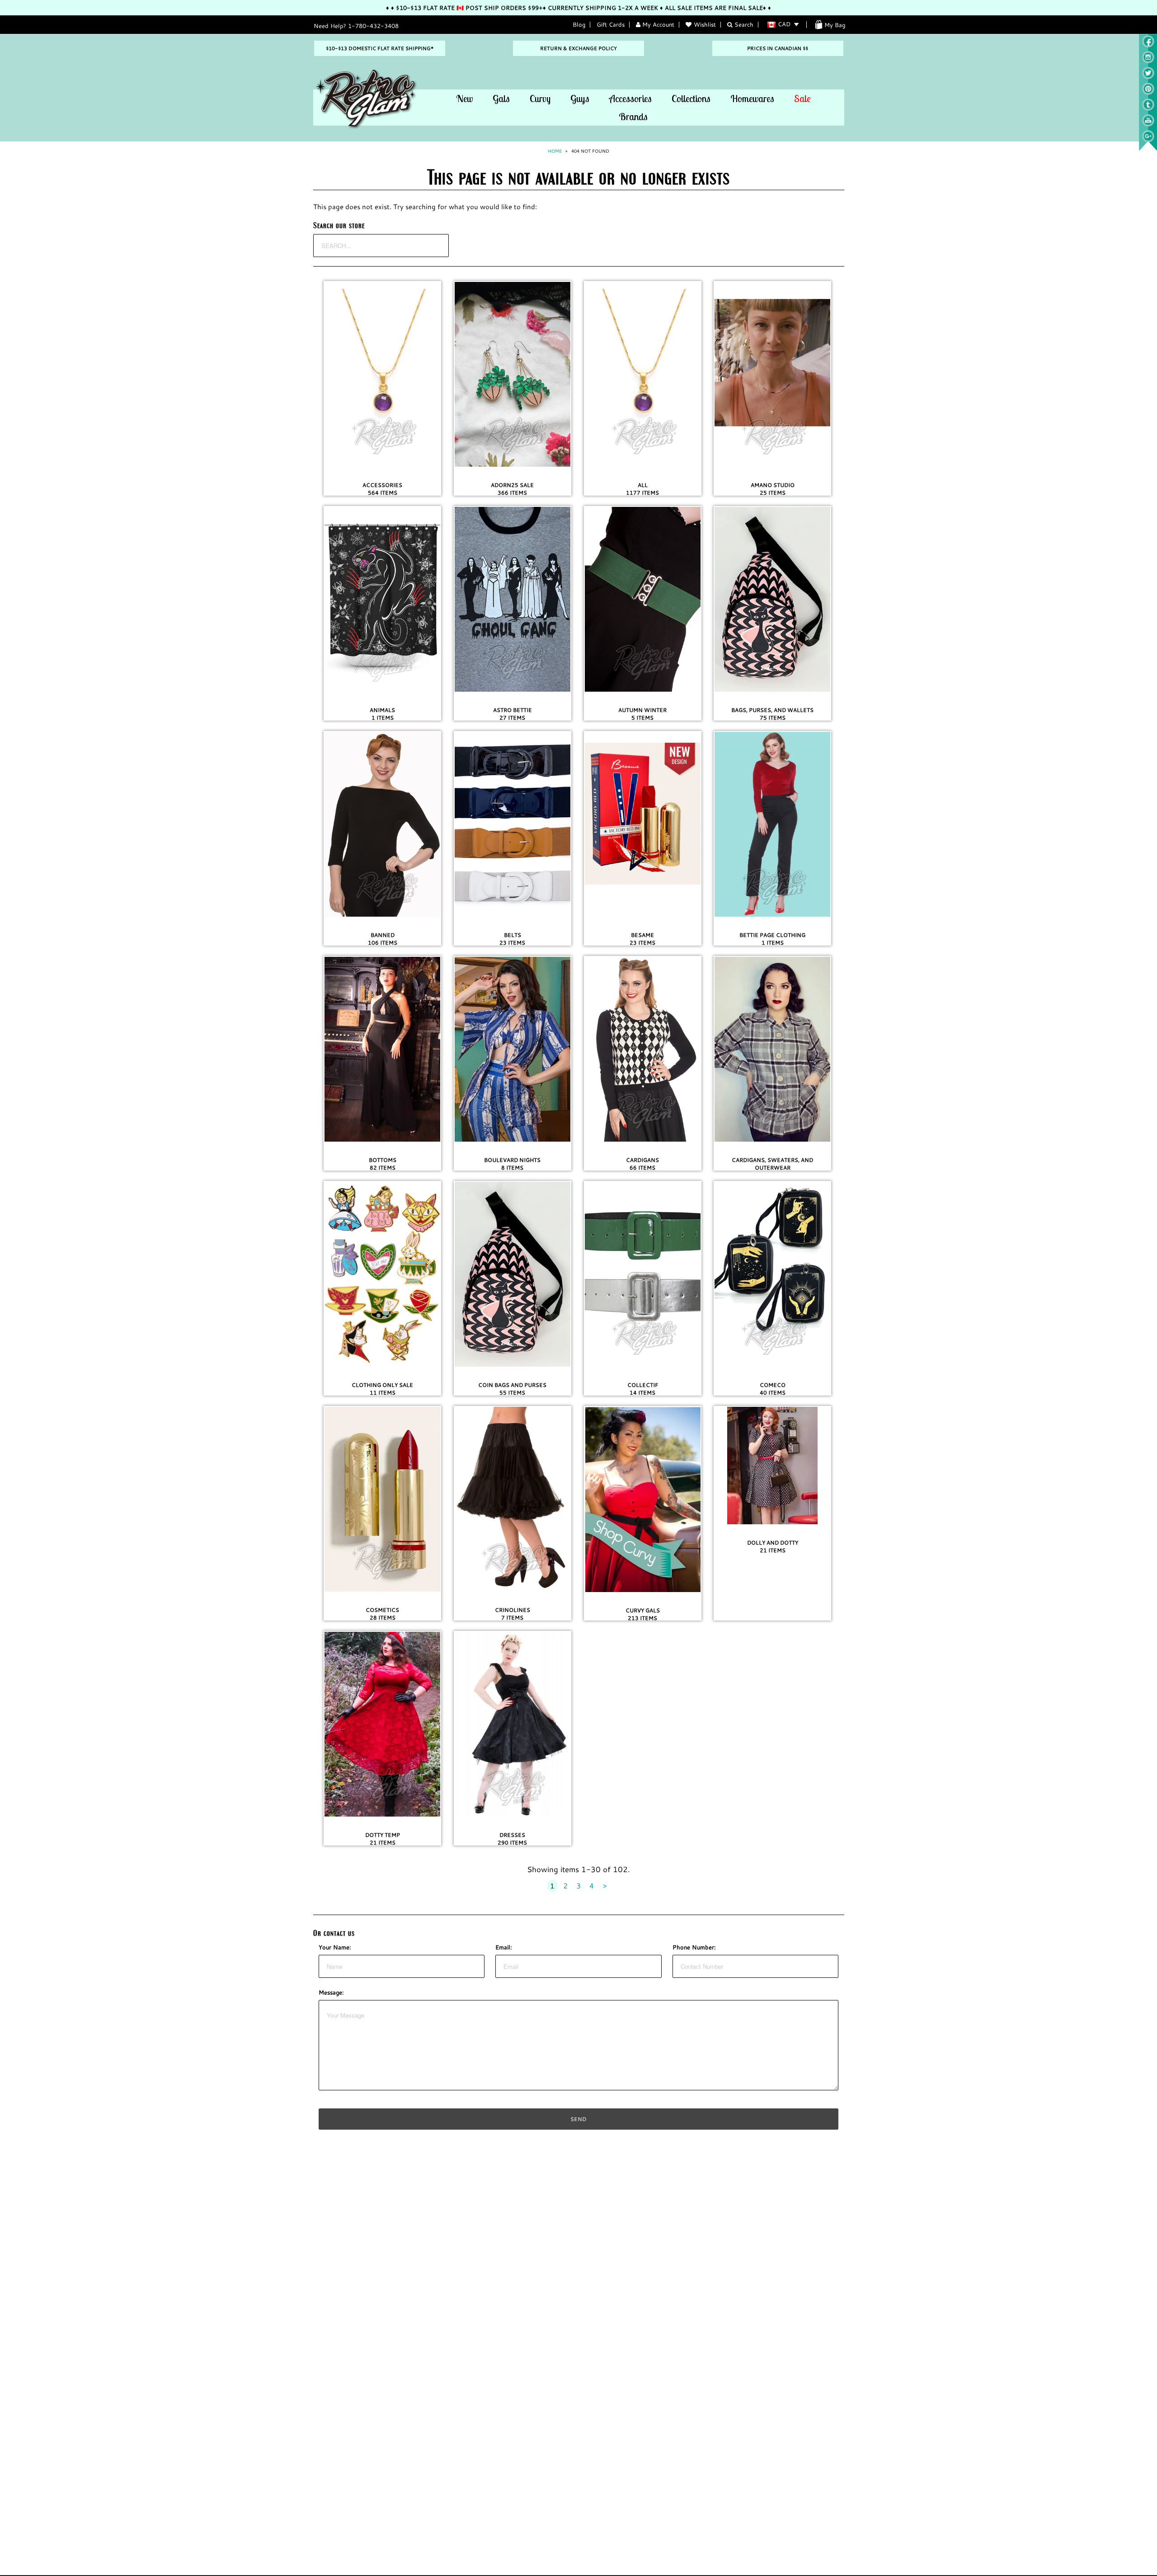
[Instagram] (1148, 61)
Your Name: (335, 1947)
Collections (691, 98)
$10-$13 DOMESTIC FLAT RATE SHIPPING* (380, 48)
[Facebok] (1148, 45)
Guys (580, 98)
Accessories (630, 98)
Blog (579, 24)
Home (555, 151)
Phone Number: (694, 1947)
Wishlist (705, 24)
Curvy (540, 98)
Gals (501, 98)
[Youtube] (1148, 124)
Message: (331, 1992)
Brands (633, 117)
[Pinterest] (1148, 93)
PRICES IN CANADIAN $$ (778, 48)
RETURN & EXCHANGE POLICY (578, 48)
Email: (504, 1947)
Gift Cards (611, 24)
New (464, 98)
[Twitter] (1148, 77)
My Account (657, 24)
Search (743, 24)
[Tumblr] (1148, 108)
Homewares (752, 98)
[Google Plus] (1148, 140)
